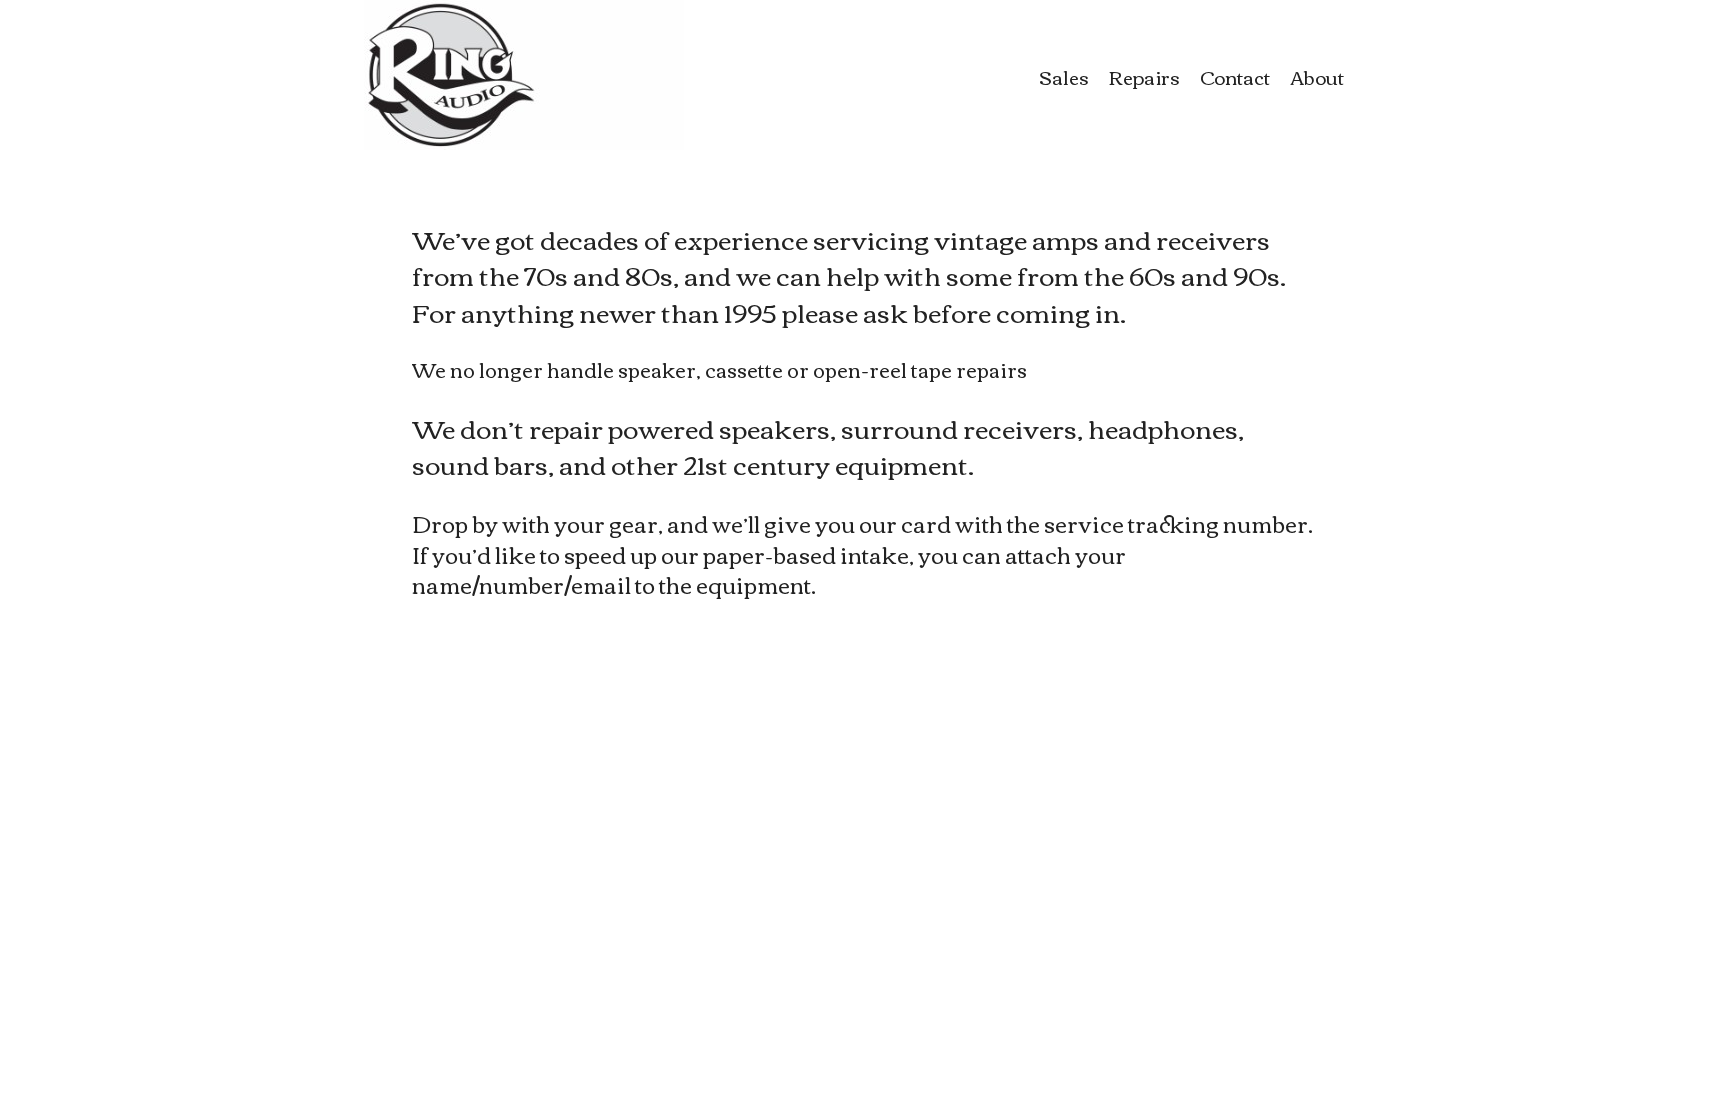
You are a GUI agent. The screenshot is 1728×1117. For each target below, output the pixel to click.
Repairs (1144, 77)
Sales (1064, 77)
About (1317, 77)
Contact (1235, 77)
